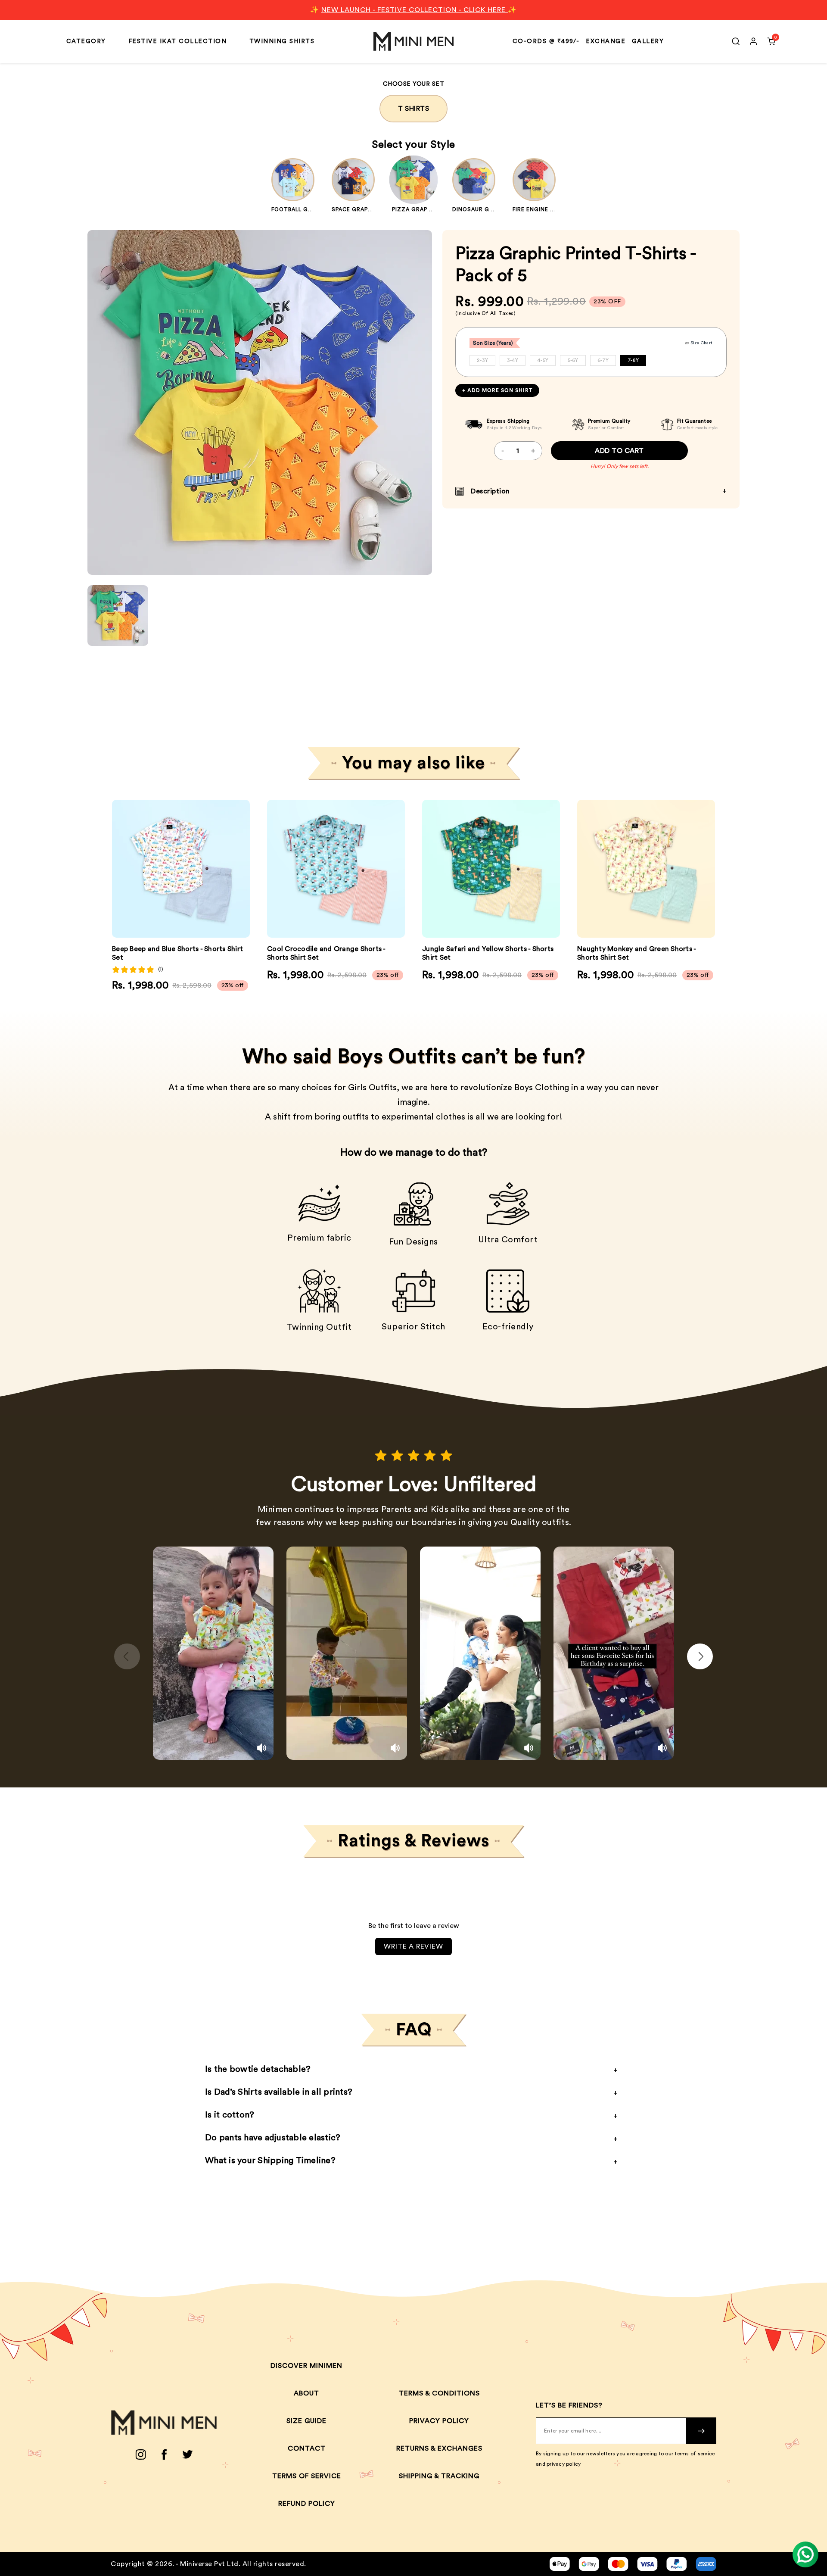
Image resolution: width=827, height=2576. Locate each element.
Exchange (606, 41)
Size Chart (701, 343)
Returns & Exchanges (439, 2448)
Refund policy (307, 2504)
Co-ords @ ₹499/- (546, 41)
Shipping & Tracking (439, 2476)
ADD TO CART (619, 451)
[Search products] (736, 41)
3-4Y (513, 360)
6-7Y (603, 360)
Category (86, 41)
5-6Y (573, 360)
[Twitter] (188, 2454)
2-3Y (482, 360)
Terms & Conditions (439, 2393)
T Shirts (413, 109)
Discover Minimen (306, 2366)
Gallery (648, 41)
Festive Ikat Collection (178, 41)
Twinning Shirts (282, 41)
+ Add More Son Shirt (497, 390)
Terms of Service (307, 2476)
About (306, 2393)
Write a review (413, 1946)
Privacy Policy (439, 2421)
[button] (238, 869)
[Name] (701, 2431)
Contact (307, 2448)
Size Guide (306, 2421)
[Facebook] (164, 2454)
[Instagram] (141, 2454)
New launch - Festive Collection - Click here (415, 10)
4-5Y (543, 360)
